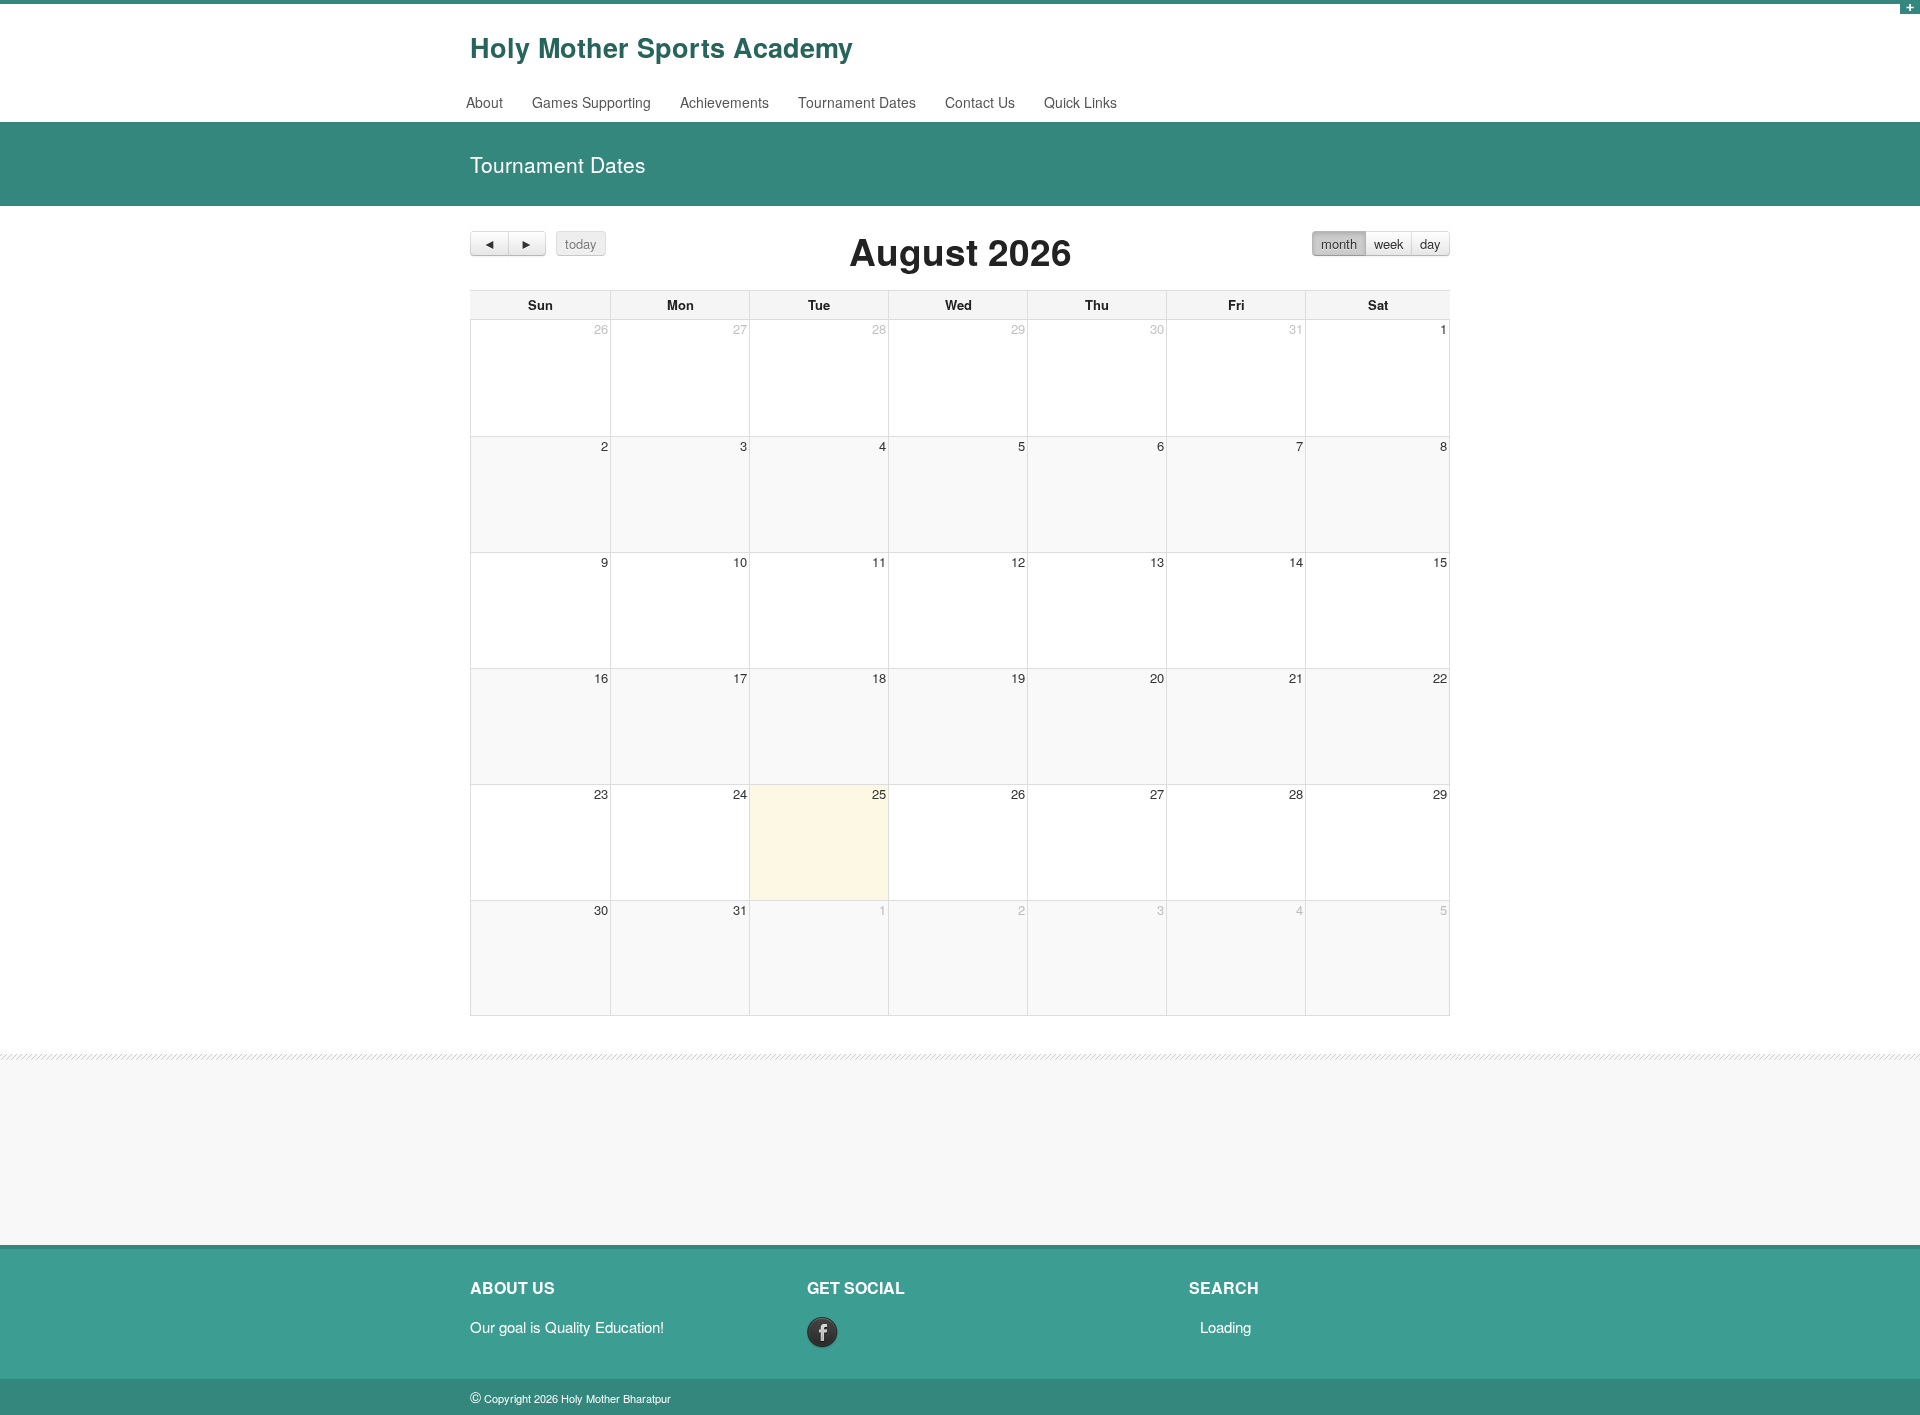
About (484, 102)
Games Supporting (591, 102)
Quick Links (1080, 102)
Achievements (724, 102)
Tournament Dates (857, 102)
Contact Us (980, 102)
